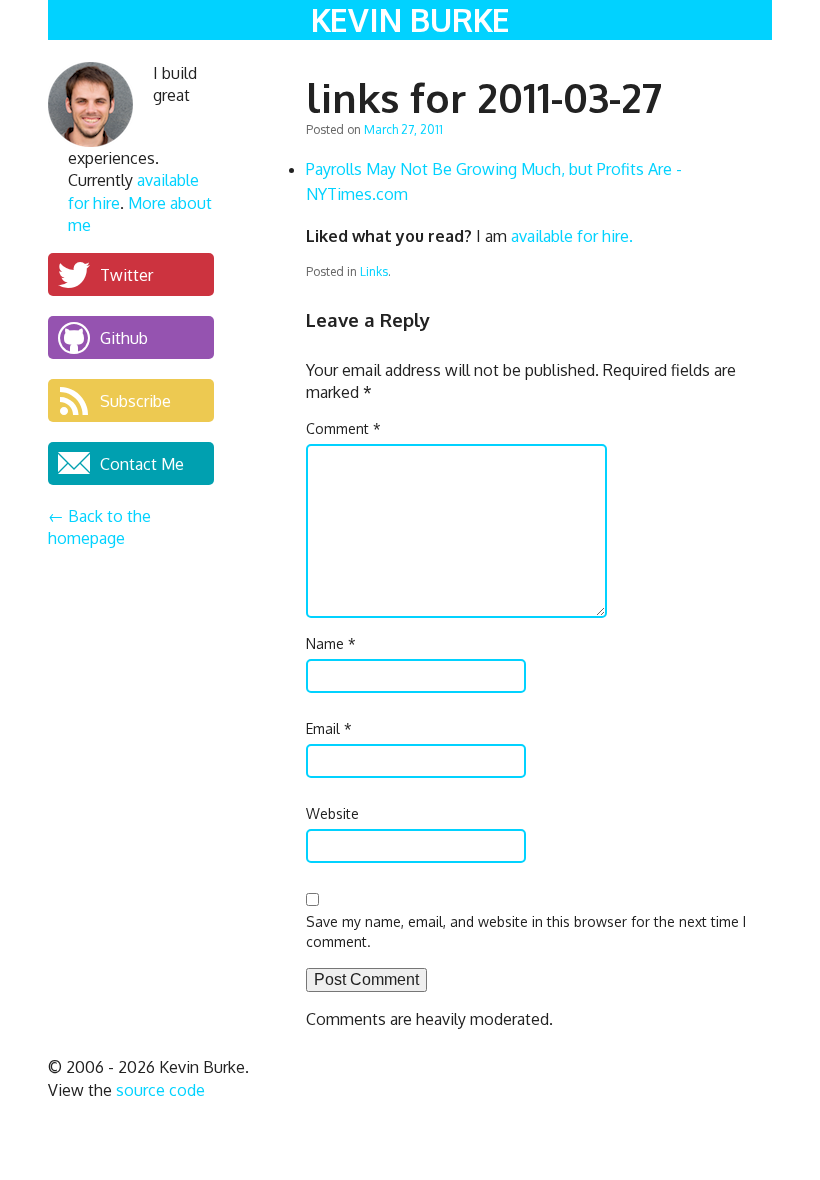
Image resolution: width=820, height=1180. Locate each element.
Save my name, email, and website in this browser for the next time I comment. (526, 931)
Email (329, 728)
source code (160, 1090)
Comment (343, 428)
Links (374, 271)
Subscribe (135, 400)
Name (331, 643)
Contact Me (142, 463)
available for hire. (572, 236)
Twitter (126, 274)
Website (332, 813)
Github (124, 337)
